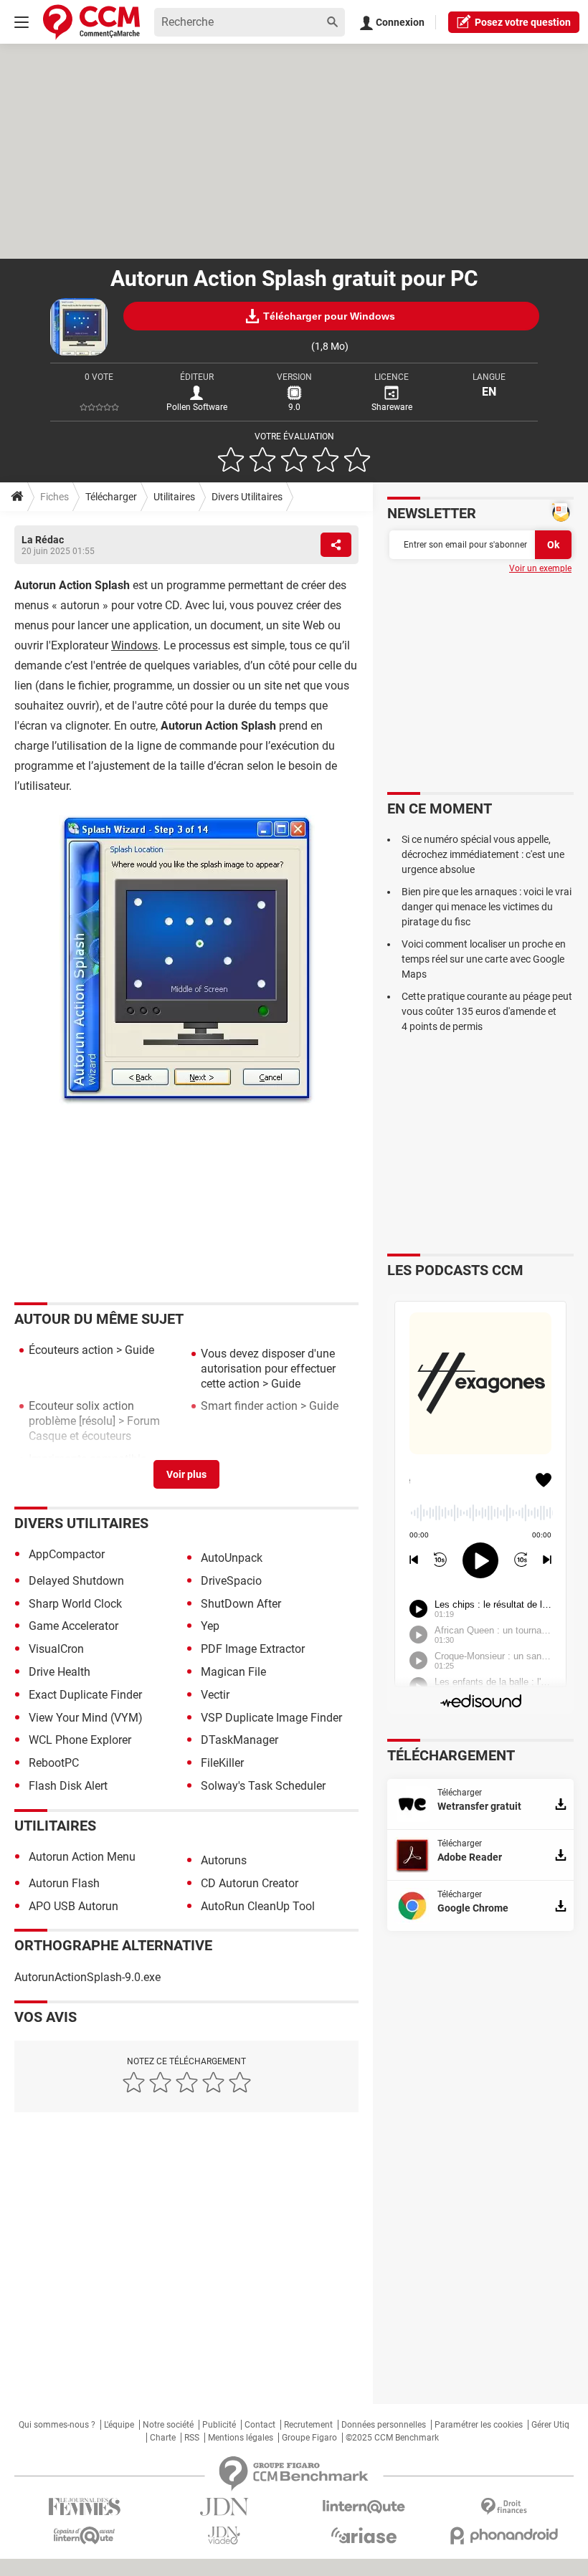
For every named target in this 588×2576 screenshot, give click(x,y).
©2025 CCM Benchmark (392, 2438)
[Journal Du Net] (224, 2507)
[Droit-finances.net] (504, 2507)
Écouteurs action (71, 1350)
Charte (163, 2438)
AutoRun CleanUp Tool (258, 1906)
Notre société (168, 2425)
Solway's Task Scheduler (263, 1786)
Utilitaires (174, 497)
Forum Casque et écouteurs (94, 1428)
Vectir (215, 1695)
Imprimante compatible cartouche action (87, 1466)
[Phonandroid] (504, 2536)
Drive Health (60, 1672)
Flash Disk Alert (68, 1786)
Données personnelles (384, 2425)
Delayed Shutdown (76, 1581)
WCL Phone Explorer (80, 1740)
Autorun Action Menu (82, 1857)
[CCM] (91, 22)
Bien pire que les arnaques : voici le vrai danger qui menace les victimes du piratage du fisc (487, 907)
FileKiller (222, 1763)
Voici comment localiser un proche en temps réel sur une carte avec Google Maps (484, 959)
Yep (210, 1626)
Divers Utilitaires (247, 497)
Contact (260, 2425)
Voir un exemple (540, 568)
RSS (192, 2438)
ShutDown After (241, 1604)
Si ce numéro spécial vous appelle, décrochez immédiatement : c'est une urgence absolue (483, 854)
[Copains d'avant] (84, 2536)
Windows (134, 645)
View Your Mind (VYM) (86, 1718)
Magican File (233, 1672)
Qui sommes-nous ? (57, 2425)
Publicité (219, 2425)
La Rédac (43, 540)
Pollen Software (197, 407)
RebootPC (54, 1763)
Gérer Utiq (550, 2425)
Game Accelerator (73, 1626)
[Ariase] (364, 2535)
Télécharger (111, 497)
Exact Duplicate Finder (85, 1695)
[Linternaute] (364, 2507)
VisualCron (56, 1649)
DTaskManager (240, 1740)
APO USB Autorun (73, 1906)
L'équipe (119, 2425)
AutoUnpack (232, 1558)
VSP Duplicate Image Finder (271, 1718)
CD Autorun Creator (250, 1883)
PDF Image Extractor (253, 1649)
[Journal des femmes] (84, 2507)
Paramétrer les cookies (479, 2425)
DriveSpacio (231, 1581)
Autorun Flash (64, 1883)
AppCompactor (67, 1554)
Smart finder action (249, 1406)
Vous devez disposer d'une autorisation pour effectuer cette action (268, 1369)
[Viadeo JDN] (224, 2536)
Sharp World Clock (75, 1604)
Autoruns (224, 1860)
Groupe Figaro (309, 2438)
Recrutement (308, 2425)
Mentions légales (241, 2438)
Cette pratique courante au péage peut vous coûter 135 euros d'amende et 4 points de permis (487, 1011)
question (523, 22)
